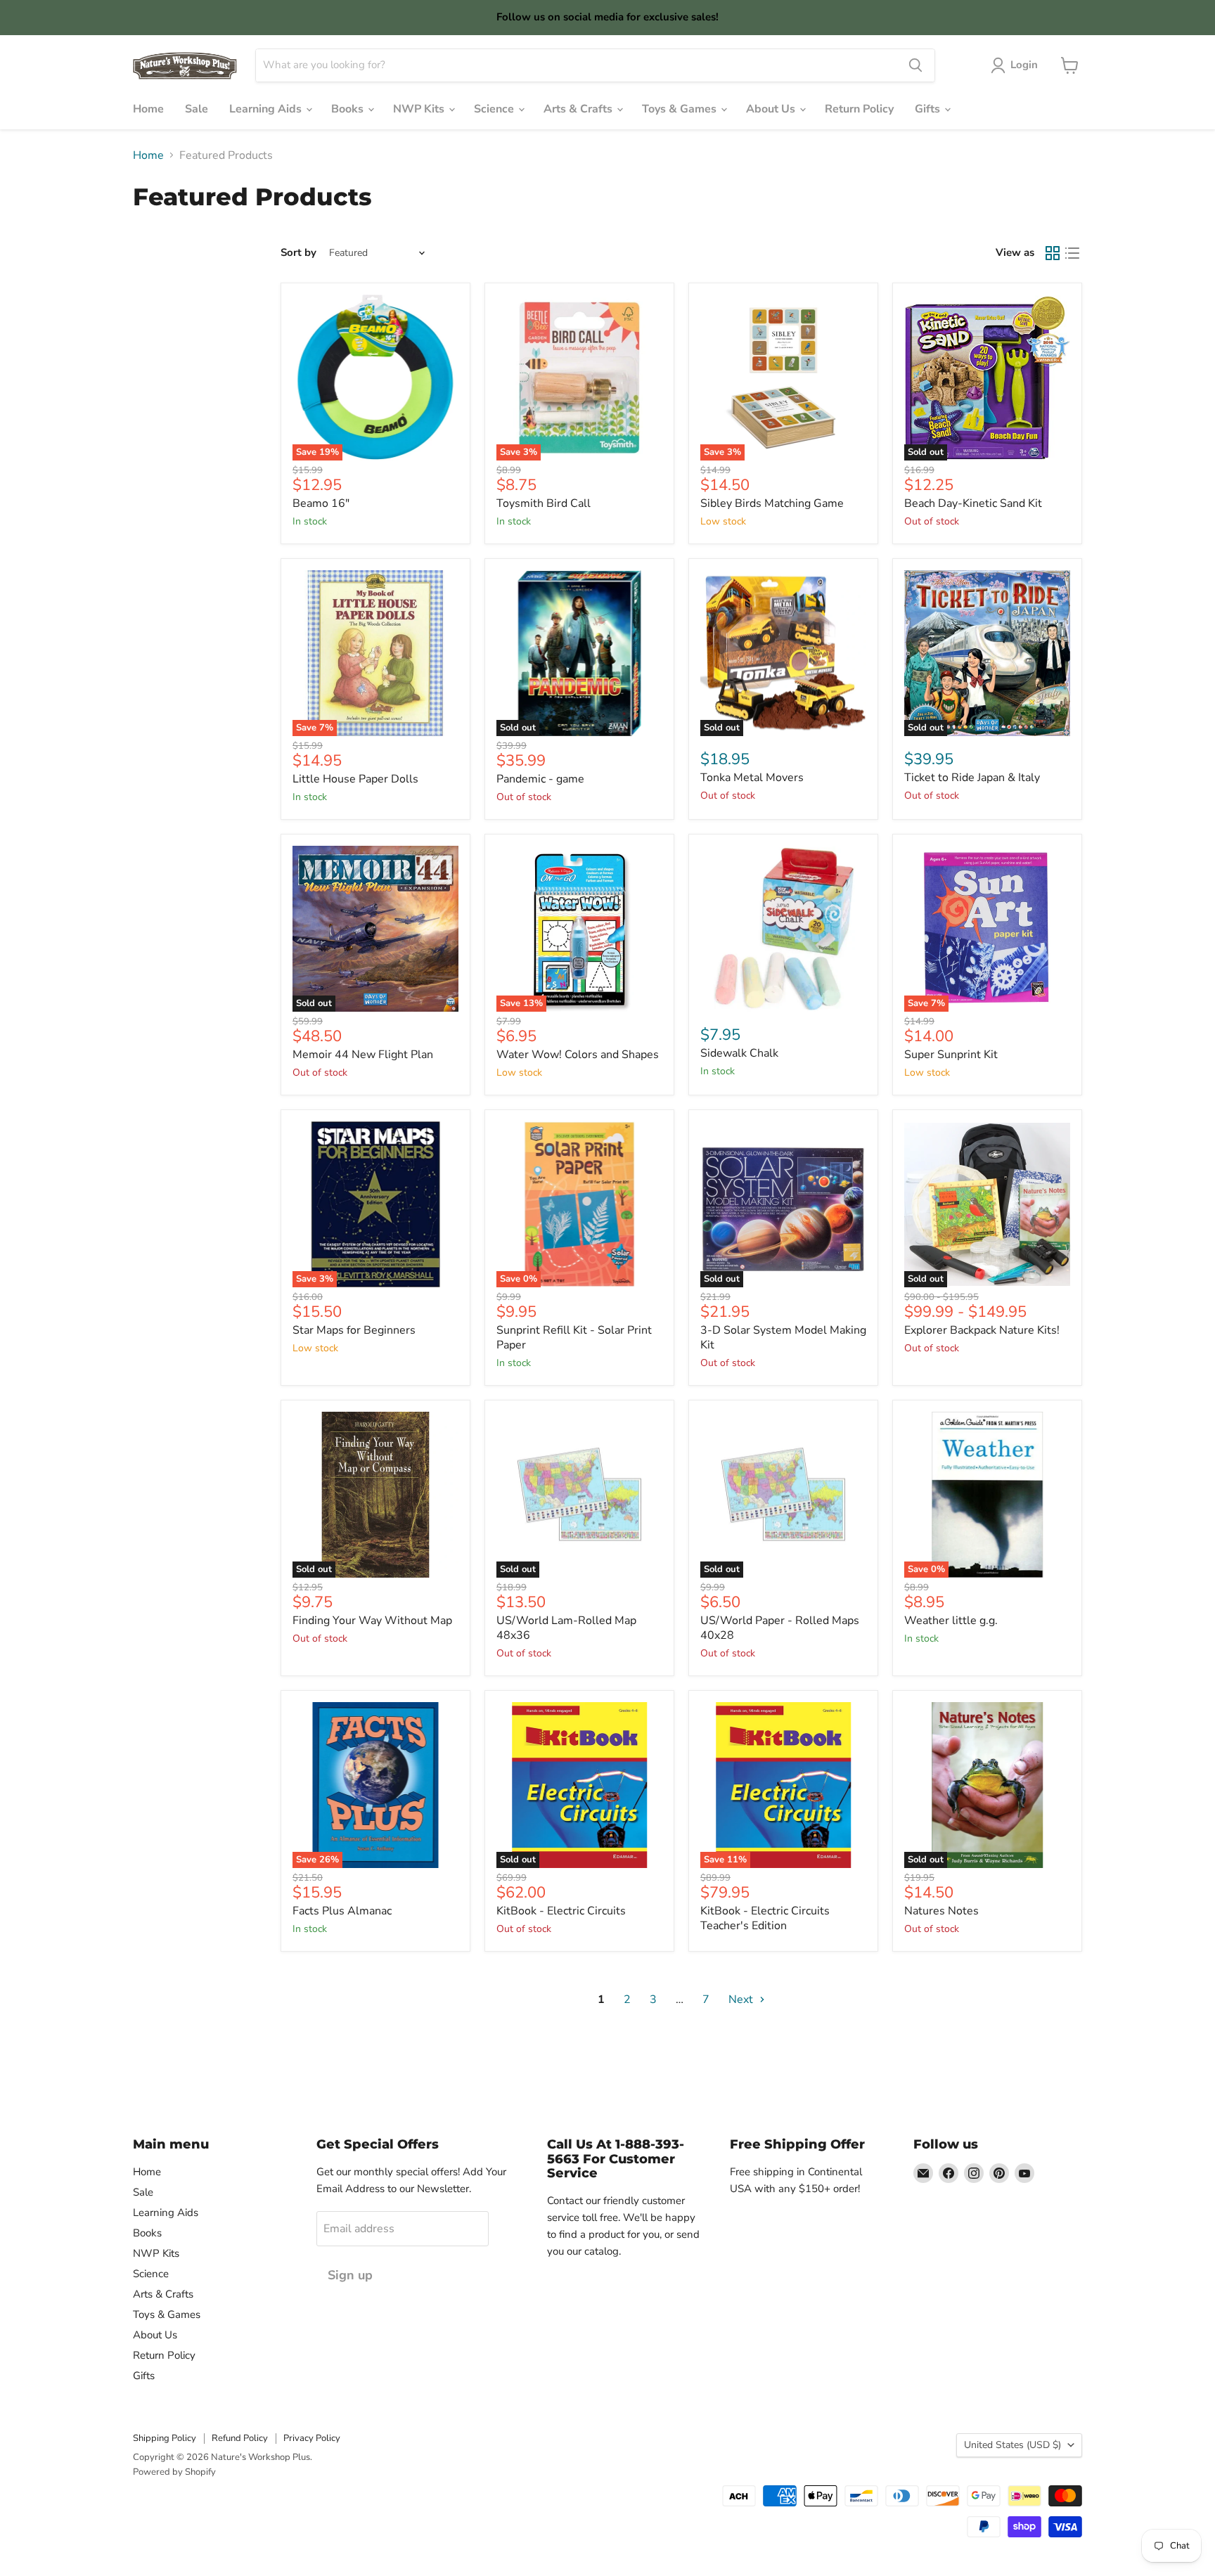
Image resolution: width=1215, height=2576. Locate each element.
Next (742, 1999)
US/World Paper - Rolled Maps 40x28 (780, 1628)
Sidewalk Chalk (739, 1053)
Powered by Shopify (174, 2472)
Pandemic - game (540, 779)
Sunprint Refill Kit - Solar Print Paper (574, 1338)
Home (148, 109)
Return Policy (859, 109)
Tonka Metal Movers (752, 778)
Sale (197, 109)
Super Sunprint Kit (951, 1055)
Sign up (350, 2275)
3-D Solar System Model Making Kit (783, 1338)
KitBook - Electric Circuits (561, 1911)
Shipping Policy (165, 2438)
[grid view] (1053, 253)
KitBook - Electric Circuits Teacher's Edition (765, 1918)
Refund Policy (240, 2438)
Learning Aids (267, 109)
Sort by (298, 253)
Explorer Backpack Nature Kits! (982, 1330)
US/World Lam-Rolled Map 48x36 (566, 1628)
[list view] (1072, 253)
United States (1012, 2445)
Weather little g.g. (951, 1621)
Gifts (929, 109)
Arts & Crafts (579, 109)
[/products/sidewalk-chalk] (783, 929)
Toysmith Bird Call (544, 503)
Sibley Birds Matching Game (772, 503)
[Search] (915, 65)
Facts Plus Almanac (342, 1911)
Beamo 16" (321, 503)
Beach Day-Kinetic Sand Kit (973, 503)
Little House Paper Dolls (355, 779)
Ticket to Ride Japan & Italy (972, 778)
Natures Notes (941, 1911)
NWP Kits (420, 109)
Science (495, 109)
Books (349, 109)
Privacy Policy (312, 2438)
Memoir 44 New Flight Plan (363, 1055)
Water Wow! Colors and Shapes (578, 1055)
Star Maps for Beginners (354, 1330)
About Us (772, 109)
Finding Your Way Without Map (372, 1621)
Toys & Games (681, 109)
